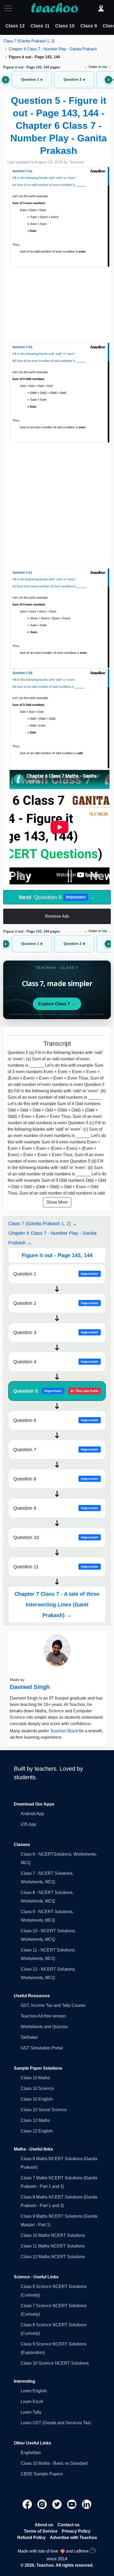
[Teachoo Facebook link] (28, 2504)
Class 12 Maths (35, 2120)
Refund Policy (31, 2538)
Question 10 (56, 1537)
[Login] (101, 8)
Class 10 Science (37, 2088)
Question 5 (56, 1391)
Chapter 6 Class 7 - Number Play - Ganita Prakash (53, 49)
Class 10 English (37, 2099)
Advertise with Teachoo (73, 2538)
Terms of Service (41, 2531)
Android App (32, 1814)
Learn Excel (32, 2401)
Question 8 (56, 1479)
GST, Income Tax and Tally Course (53, 2005)
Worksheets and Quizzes (44, 2027)
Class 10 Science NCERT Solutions (55, 2363)
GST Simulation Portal (42, 2048)
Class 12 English (37, 2131)
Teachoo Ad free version (43, 2016)
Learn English (34, 2391)
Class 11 (40, 26)
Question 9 (56, 1508)
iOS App (28, 1824)
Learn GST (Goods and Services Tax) (56, 2423)
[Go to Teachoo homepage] (54, 8)
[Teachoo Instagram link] (43, 2504)
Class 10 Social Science (44, 2110)
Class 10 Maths (35, 2078)
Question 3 (56, 1332)
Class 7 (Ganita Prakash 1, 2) (29, 41)
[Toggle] (10, 8)
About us (44, 2525)
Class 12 (15, 26)
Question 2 (56, 1303)
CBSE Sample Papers (42, 2474)
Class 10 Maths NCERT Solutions (53, 2235)
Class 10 (65, 26)
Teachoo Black (64, 1731)
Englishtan (31, 2453)
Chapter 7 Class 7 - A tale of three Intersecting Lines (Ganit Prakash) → (57, 1605)
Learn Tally (31, 2412)
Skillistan (29, 2037)
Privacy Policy (76, 2531)
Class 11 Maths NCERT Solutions (53, 2246)
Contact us (69, 2525)
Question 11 (56, 1567)
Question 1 (56, 1274)
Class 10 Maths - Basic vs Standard (54, 2463)
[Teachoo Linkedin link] (87, 2504)
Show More (57, 1202)
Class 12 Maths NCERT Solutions (53, 2257)
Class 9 (89, 26)
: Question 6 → (57, 897)
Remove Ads (57, 916)
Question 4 (56, 1362)
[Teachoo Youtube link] (72, 2504)
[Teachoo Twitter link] (58, 2504)
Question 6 (56, 1420)
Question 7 (56, 1450)
